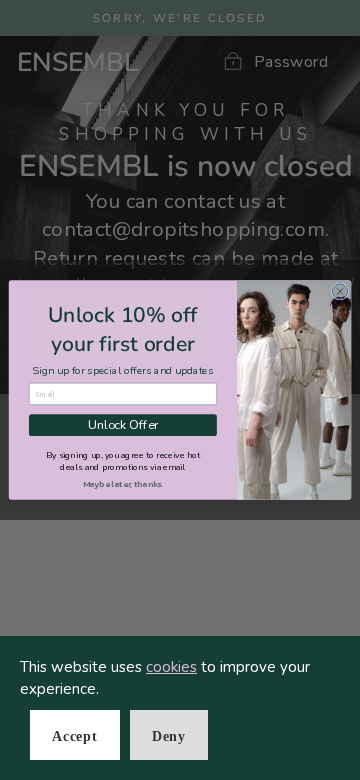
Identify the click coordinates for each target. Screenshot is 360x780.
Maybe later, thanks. (123, 483)
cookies (171, 667)
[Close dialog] (339, 291)
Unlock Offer (123, 425)
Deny (169, 736)
